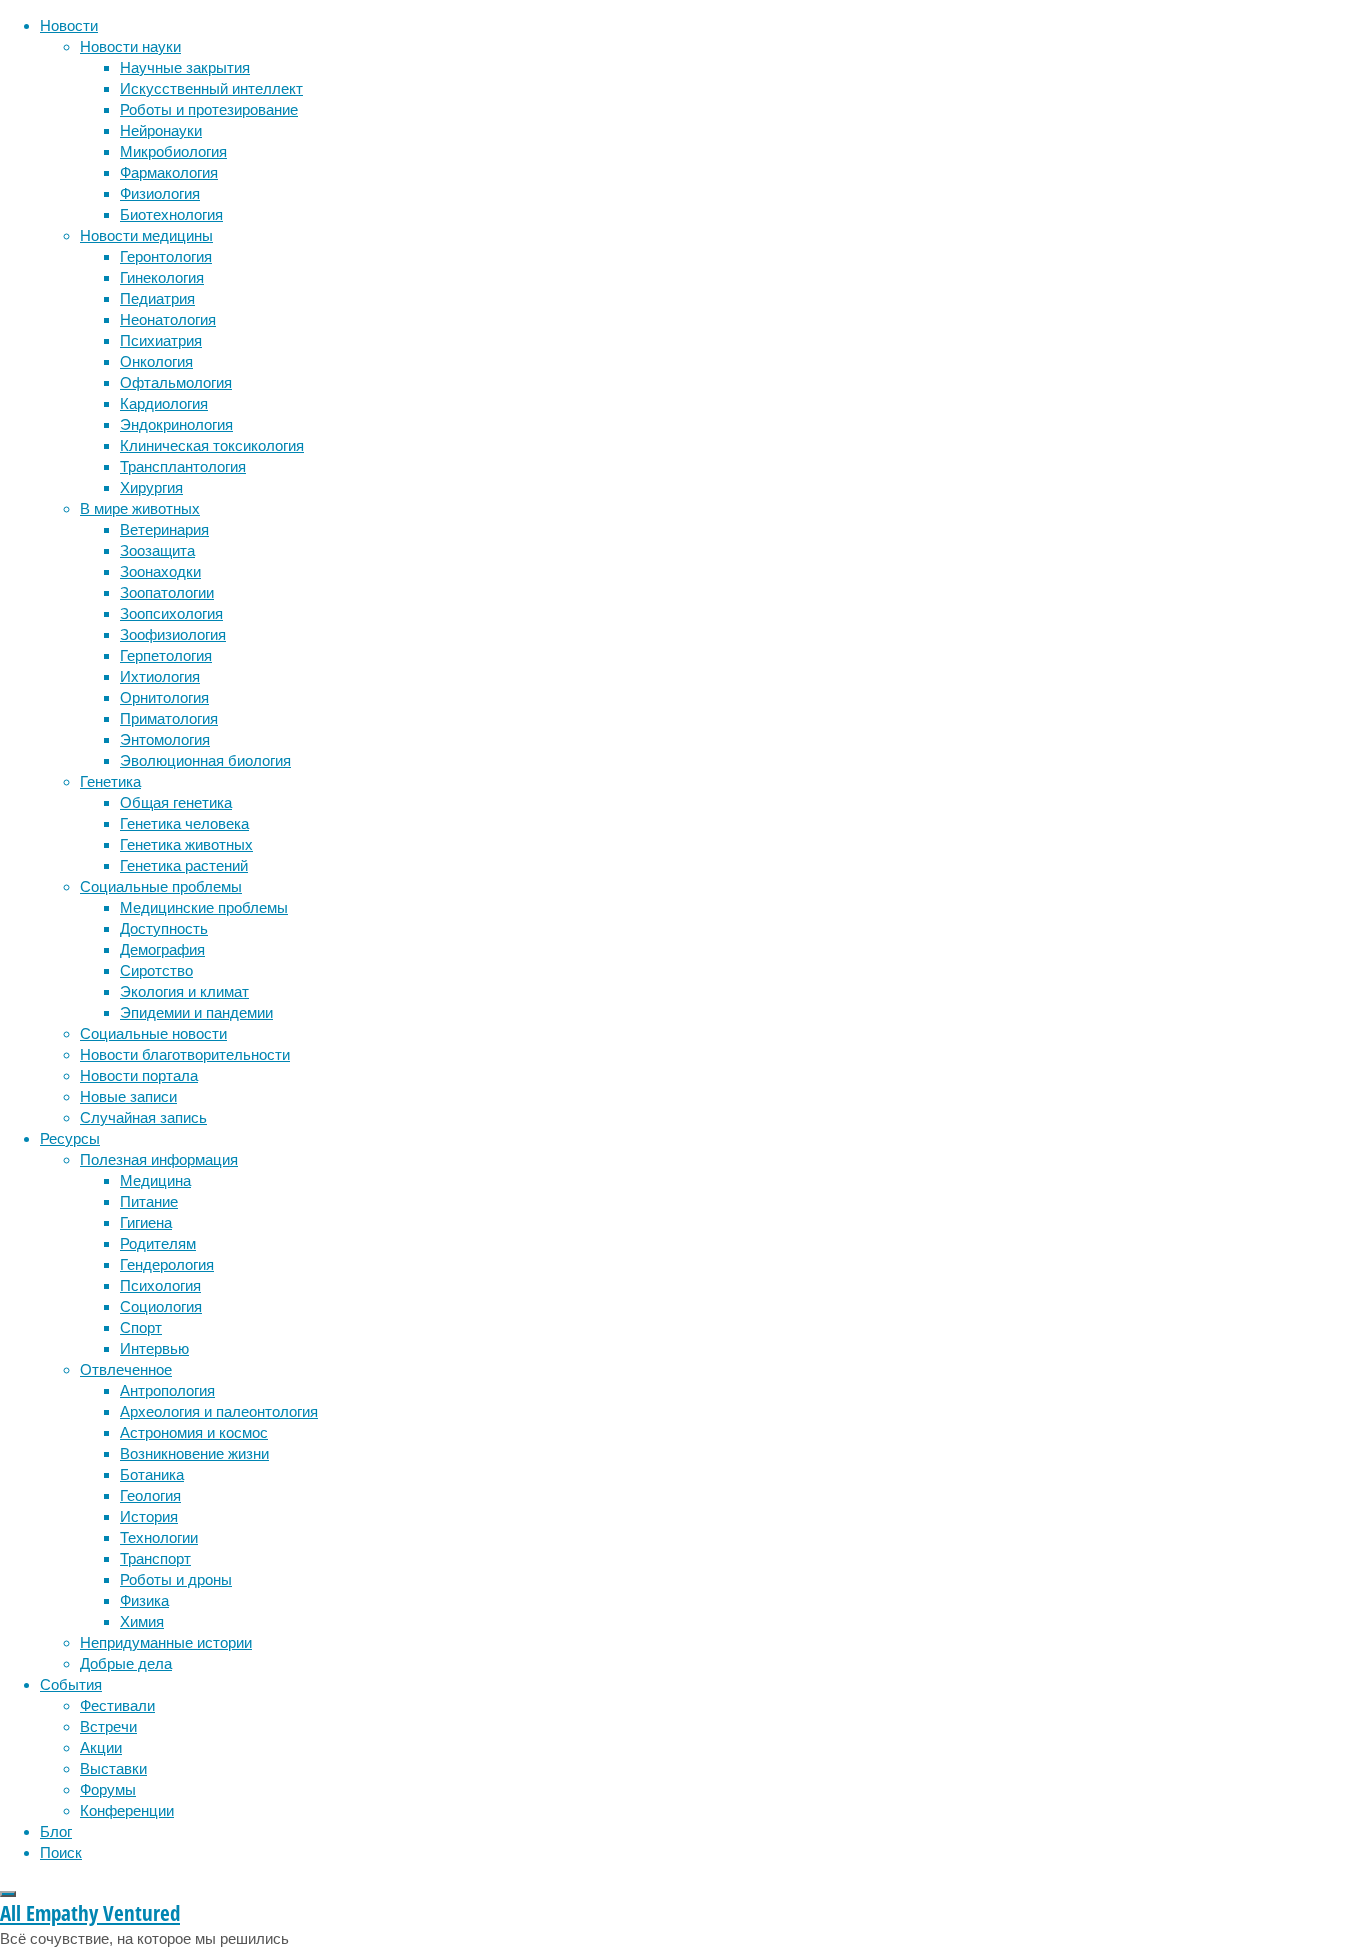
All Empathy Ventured (90, 1913)
